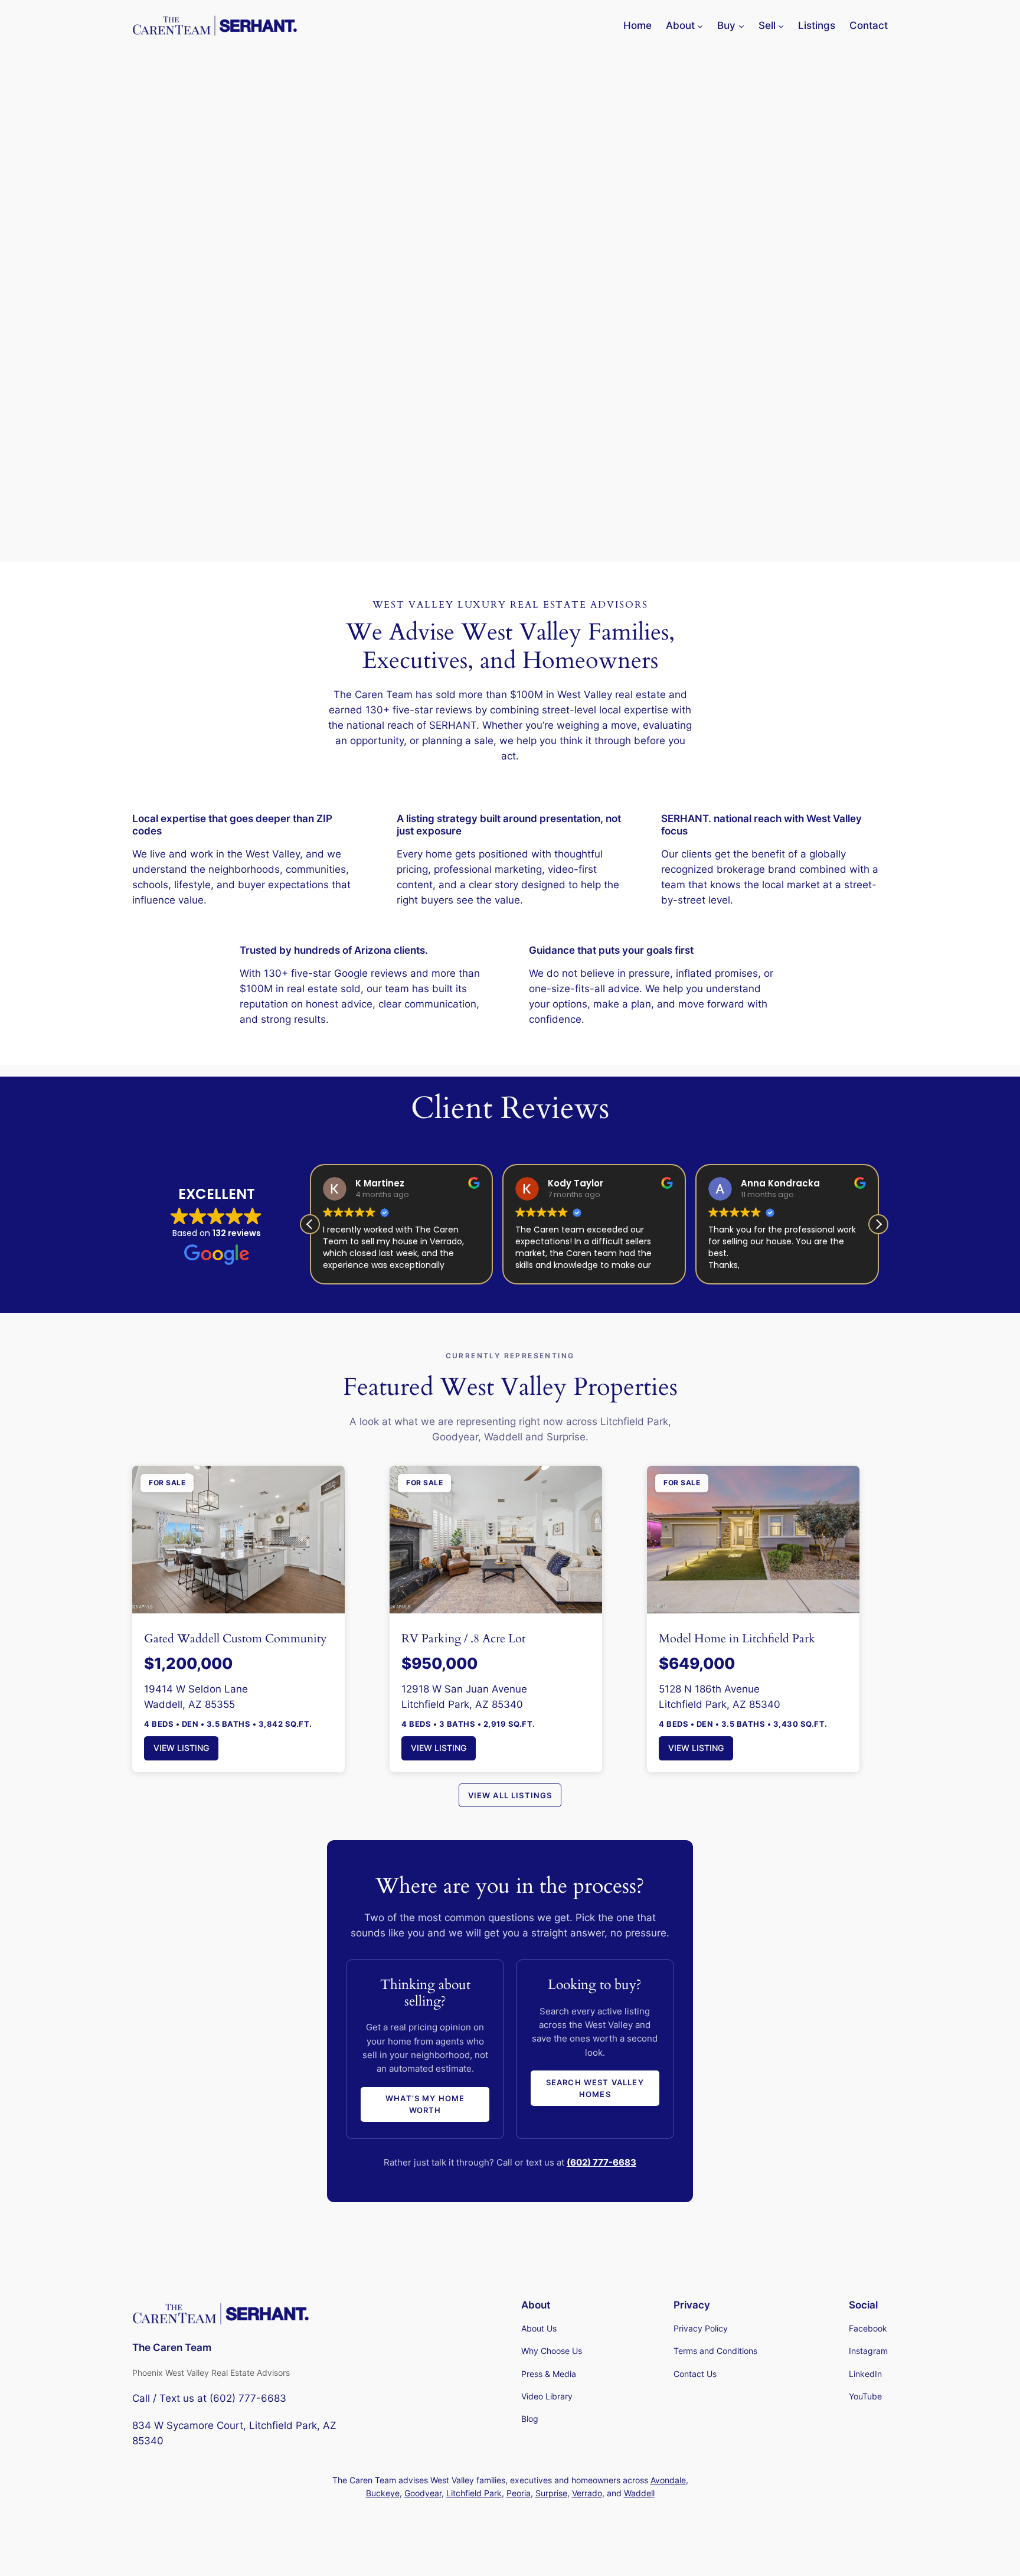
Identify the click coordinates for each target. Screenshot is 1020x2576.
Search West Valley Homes (595, 2088)
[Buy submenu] (741, 25)
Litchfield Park (474, 2493)
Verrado (587, 2493)
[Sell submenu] (781, 25)
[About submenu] (700, 25)
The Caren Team (172, 2347)
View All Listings (510, 1795)
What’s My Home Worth (425, 2104)
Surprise (551, 2493)
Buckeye (383, 2493)
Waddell (639, 2493)
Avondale (668, 2480)
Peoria (519, 2493)
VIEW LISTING (181, 1748)
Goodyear (423, 2493)
